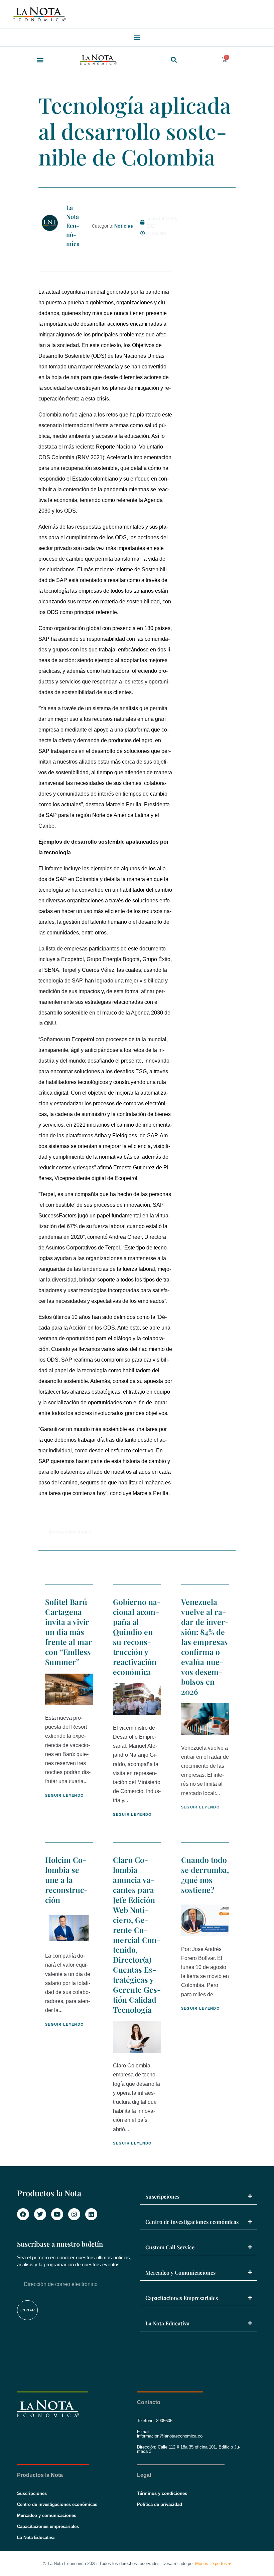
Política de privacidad (160, 2504)
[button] (137, 37)
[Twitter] (40, 2214)
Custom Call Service (170, 2247)
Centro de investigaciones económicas (192, 2222)
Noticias (124, 226)
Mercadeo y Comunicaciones (180, 2272)
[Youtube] (57, 2214)
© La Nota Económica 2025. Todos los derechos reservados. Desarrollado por (137, 2563)
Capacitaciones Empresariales (182, 2298)
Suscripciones (162, 2196)
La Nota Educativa (167, 2323)
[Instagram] (74, 2214)
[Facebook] (23, 2214)
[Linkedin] (91, 2214)
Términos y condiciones (162, 2493)
